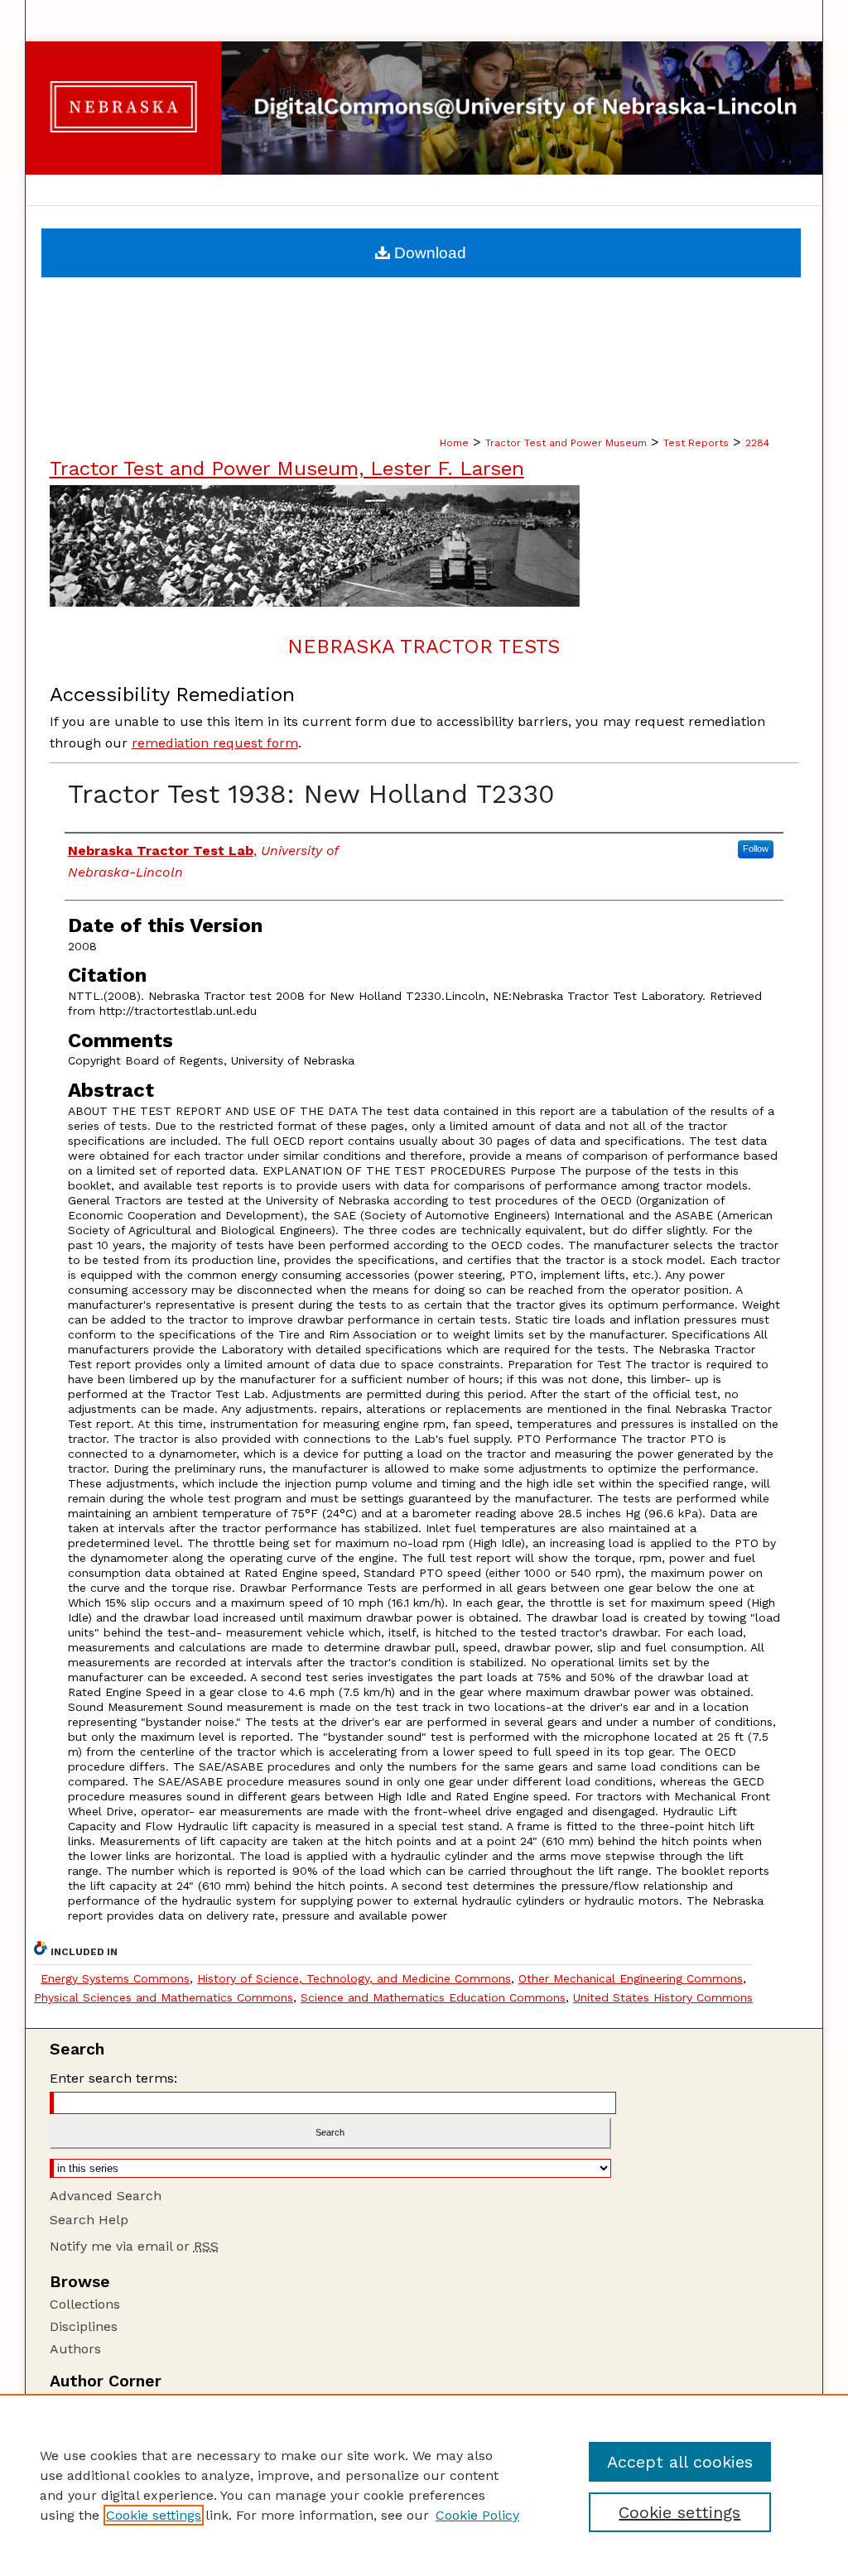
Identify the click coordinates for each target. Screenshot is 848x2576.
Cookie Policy (477, 2515)
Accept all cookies (680, 2462)
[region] (424, 2485)
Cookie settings (154, 2515)
